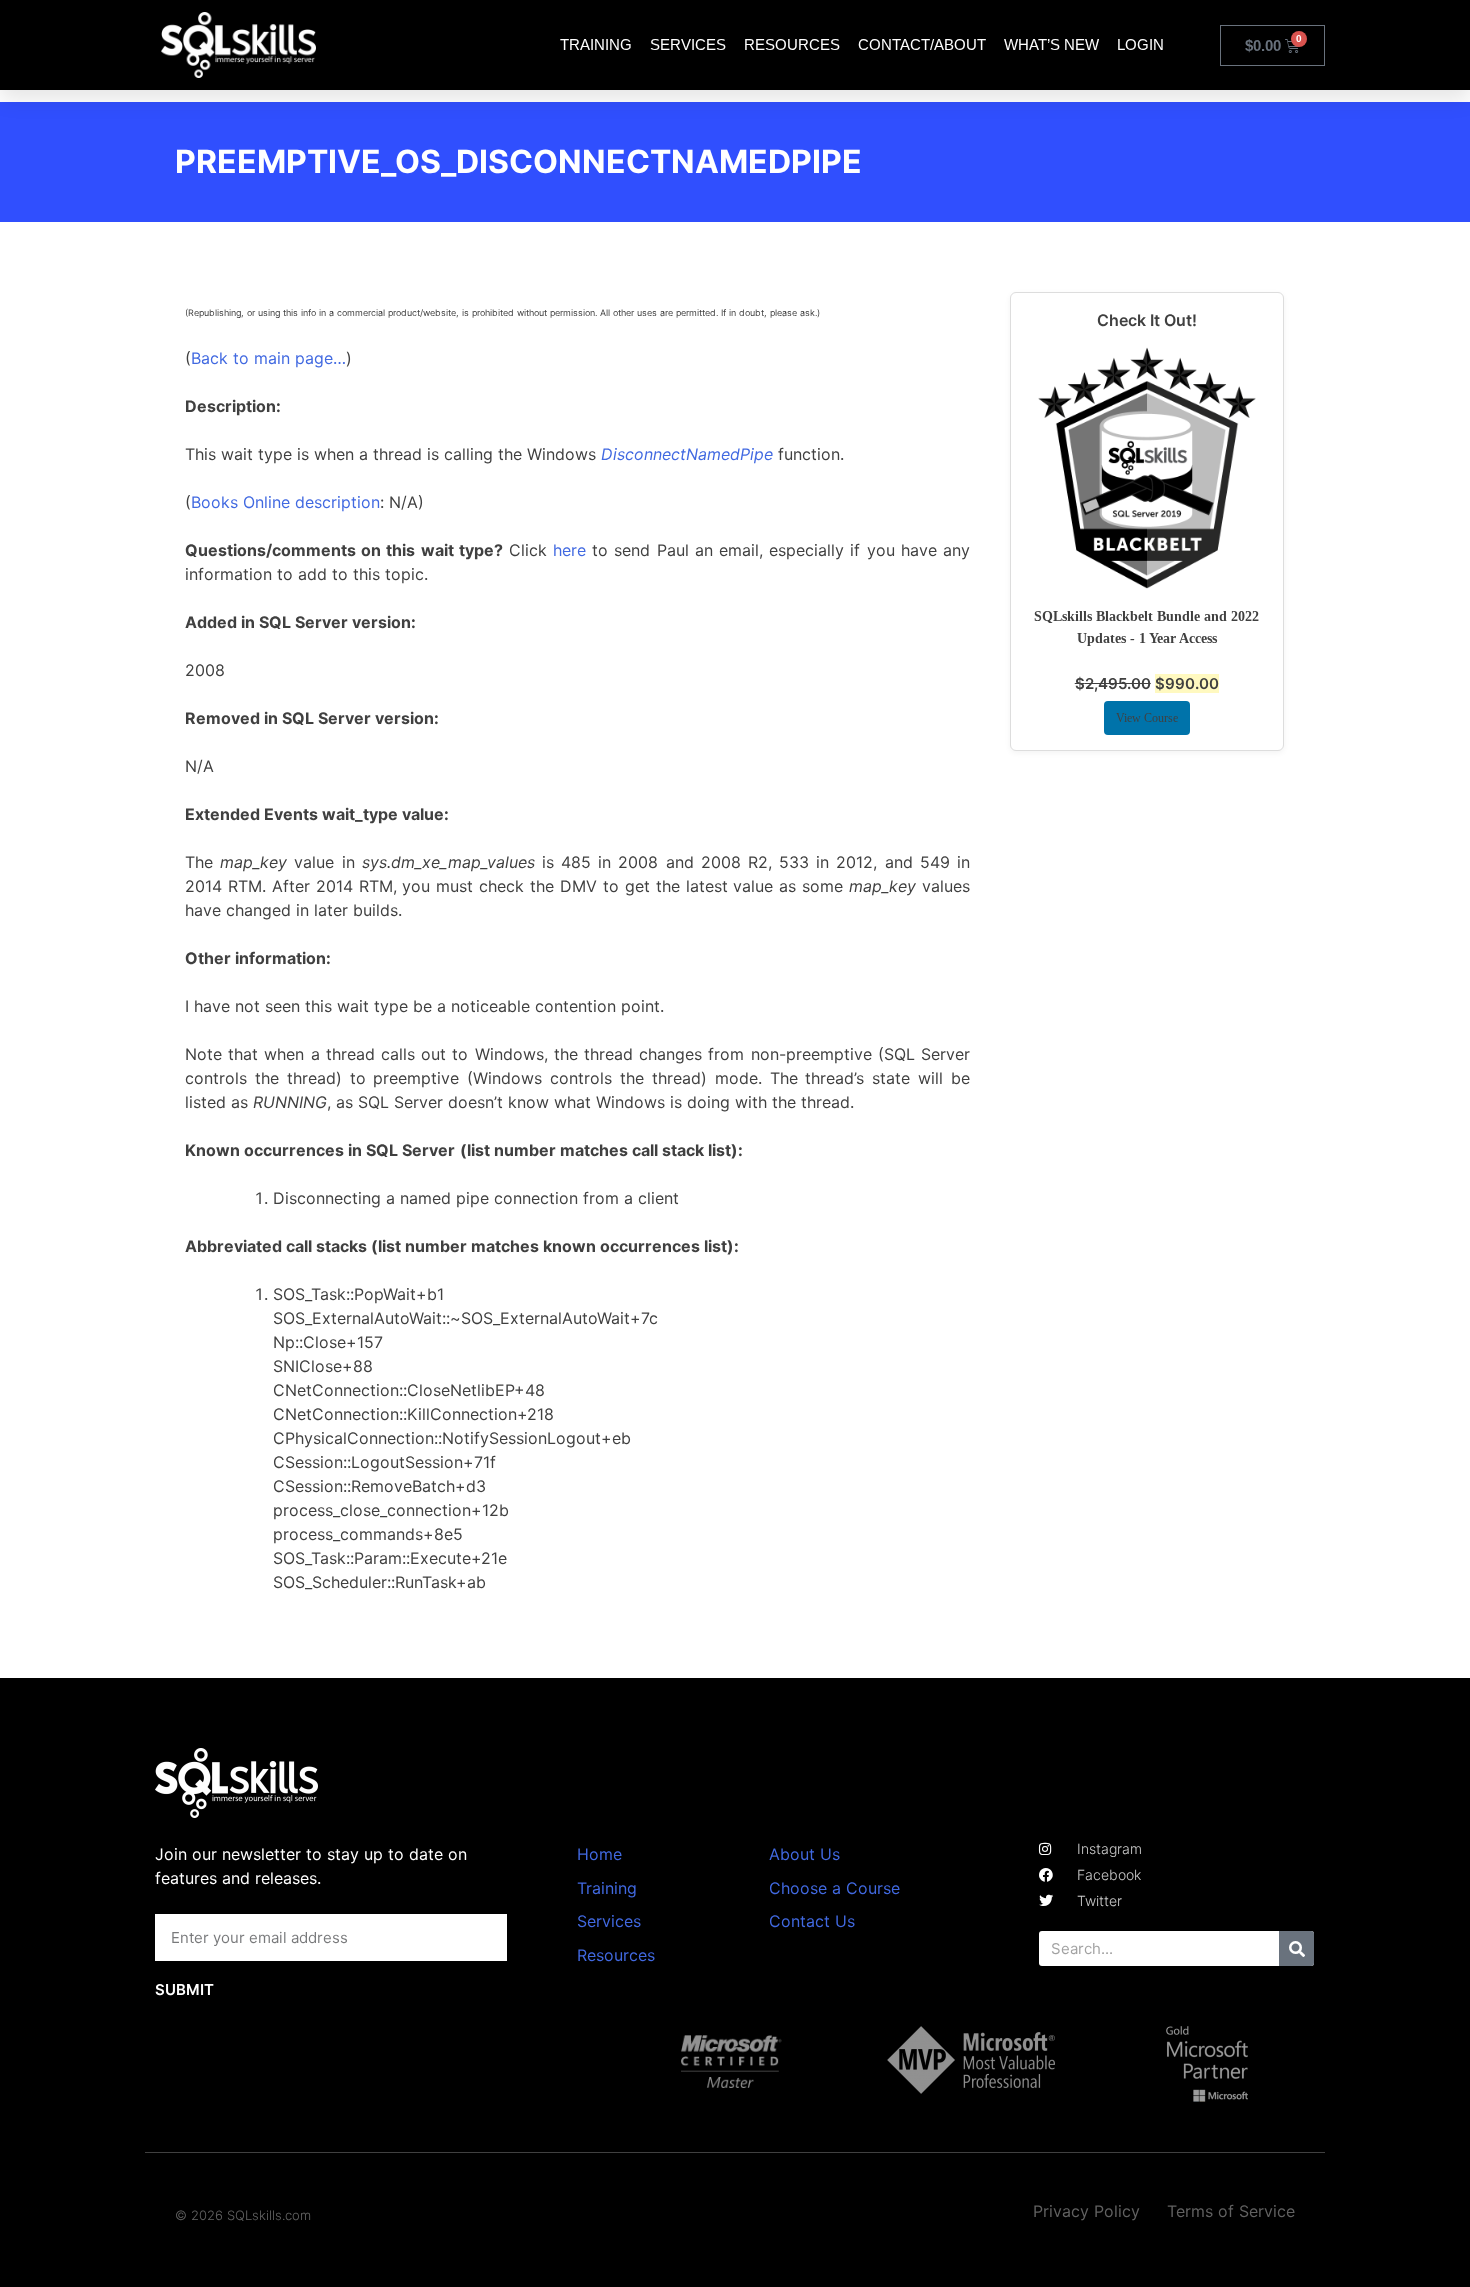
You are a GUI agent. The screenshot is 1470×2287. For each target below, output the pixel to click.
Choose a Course (834, 1888)
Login (1140, 44)
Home (599, 1854)
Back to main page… (268, 358)
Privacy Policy (1086, 2211)
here (569, 550)
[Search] (1296, 1948)
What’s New (1051, 44)
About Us (804, 1854)
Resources (792, 44)
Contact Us (812, 1921)
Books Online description (285, 502)
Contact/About (922, 44)
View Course (1147, 718)
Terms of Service (1231, 2211)
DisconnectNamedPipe (687, 454)
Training (596, 44)
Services (688, 44)
